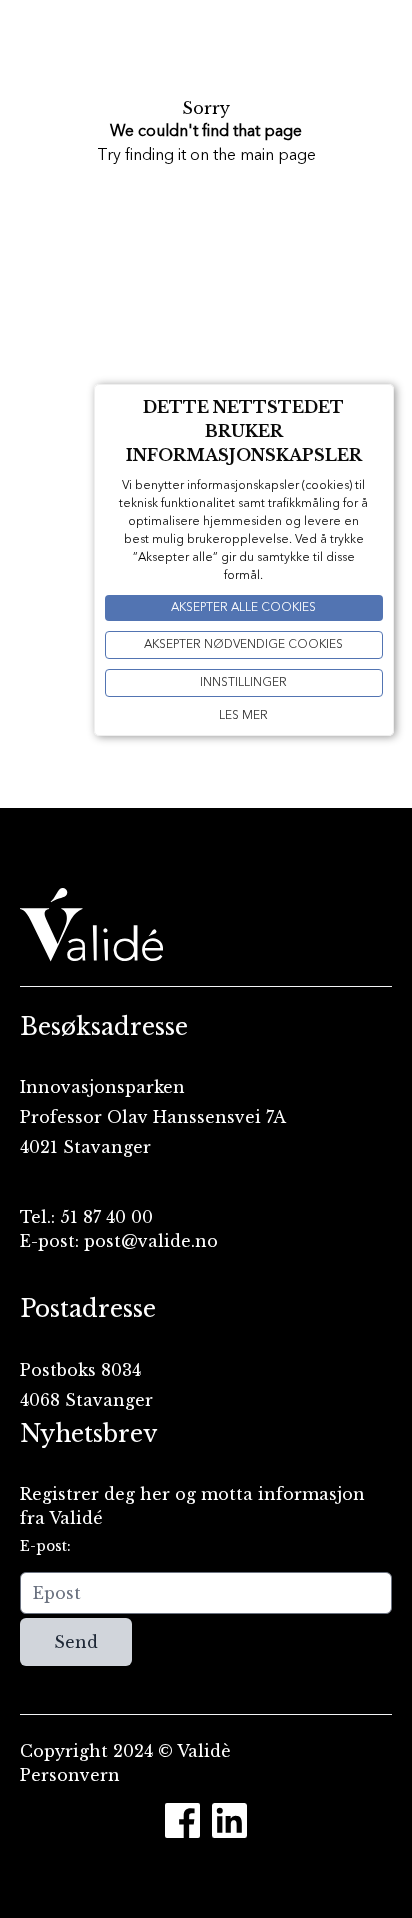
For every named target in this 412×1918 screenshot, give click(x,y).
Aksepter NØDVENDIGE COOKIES (243, 645)
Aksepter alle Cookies (243, 608)
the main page (264, 156)
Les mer (243, 716)
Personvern (70, 1775)
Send (76, 1642)
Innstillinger (243, 683)
